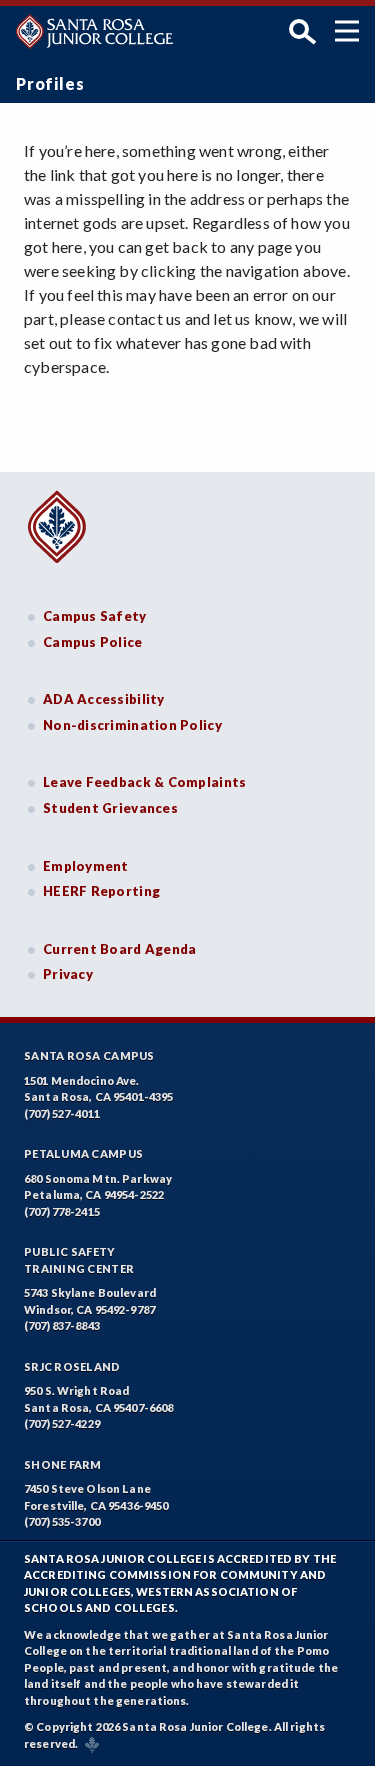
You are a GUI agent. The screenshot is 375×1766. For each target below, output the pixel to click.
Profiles (50, 83)
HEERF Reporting (101, 891)
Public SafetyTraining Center (79, 1260)
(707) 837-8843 (62, 1325)
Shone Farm (63, 1464)
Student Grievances (110, 808)
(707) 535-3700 (62, 1521)
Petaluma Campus (83, 1153)
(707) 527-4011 (62, 1113)
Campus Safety (95, 616)
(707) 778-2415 (62, 1211)
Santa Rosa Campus (89, 1055)
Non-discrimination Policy (132, 725)
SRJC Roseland (72, 1366)
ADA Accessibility (104, 699)
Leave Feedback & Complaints (144, 782)
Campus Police (93, 642)
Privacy (68, 974)
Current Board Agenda (120, 949)
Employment (86, 866)
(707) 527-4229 (62, 1423)
